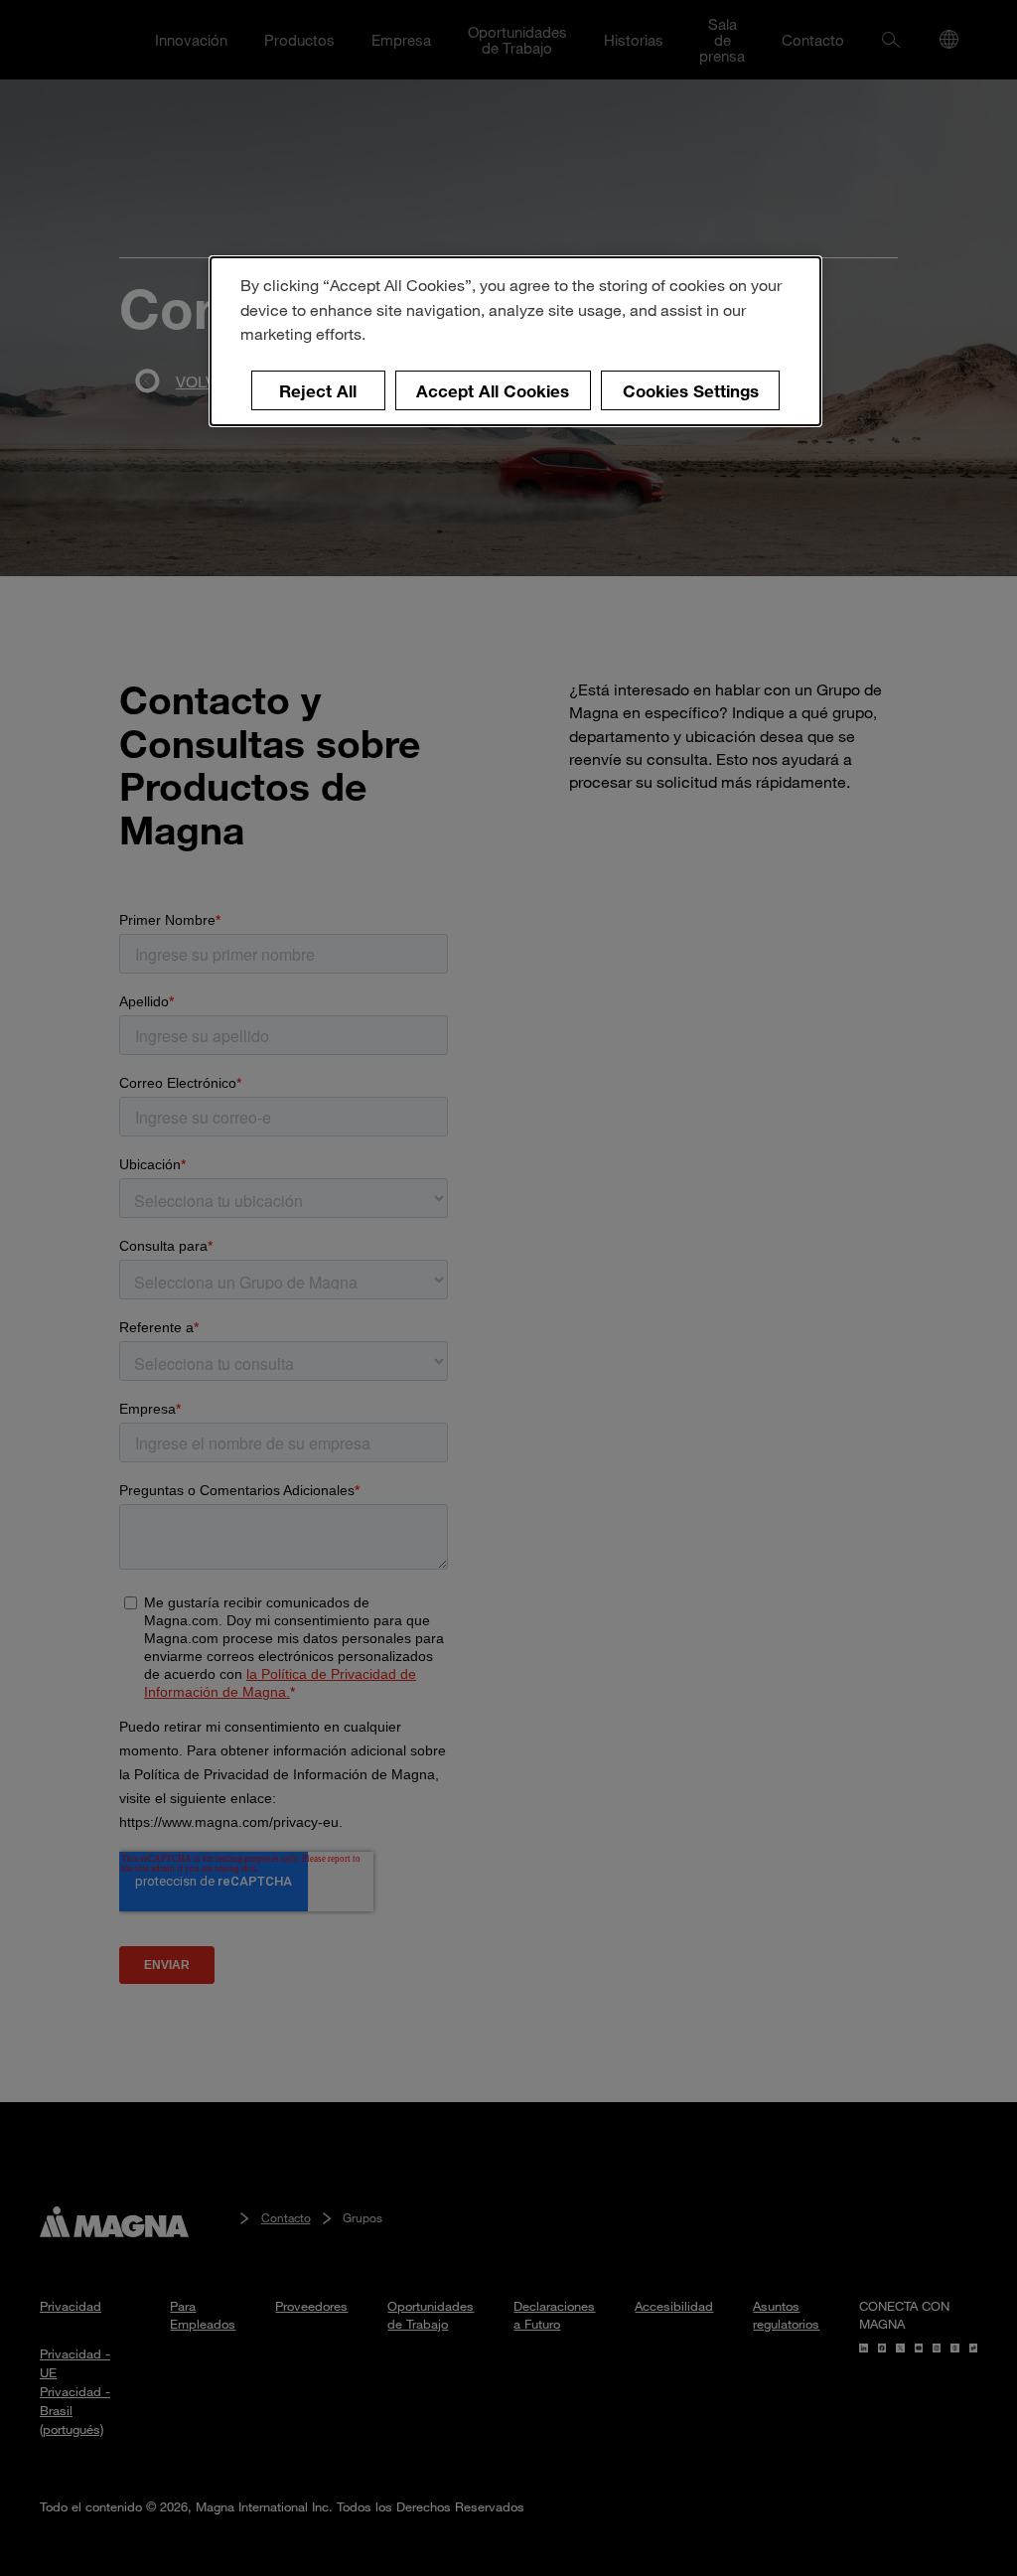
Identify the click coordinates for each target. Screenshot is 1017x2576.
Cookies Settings (691, 391)
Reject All (318, 391)
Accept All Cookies (493, 391)
